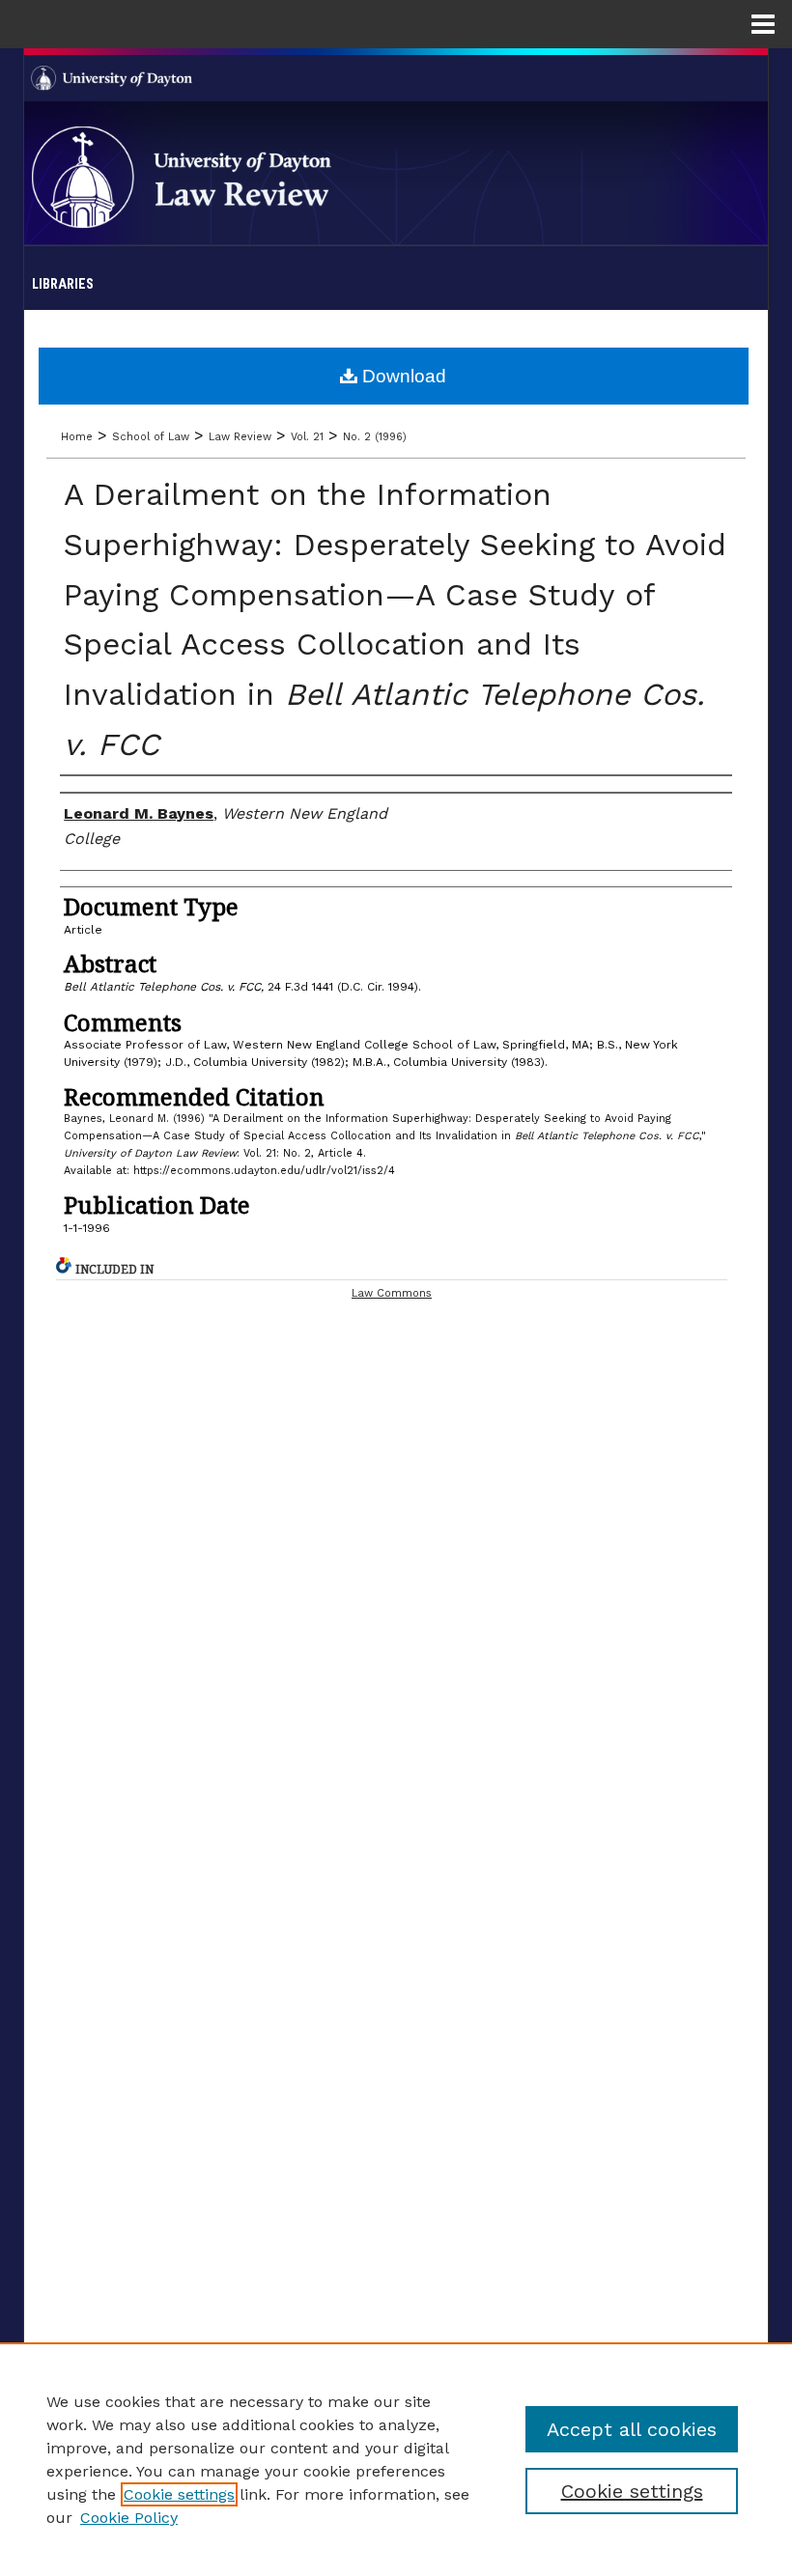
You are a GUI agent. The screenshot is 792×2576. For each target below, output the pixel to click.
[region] (396, 2459)
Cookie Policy (129, 2518)
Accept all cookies (632, 2429)
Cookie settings (179, 2494)
